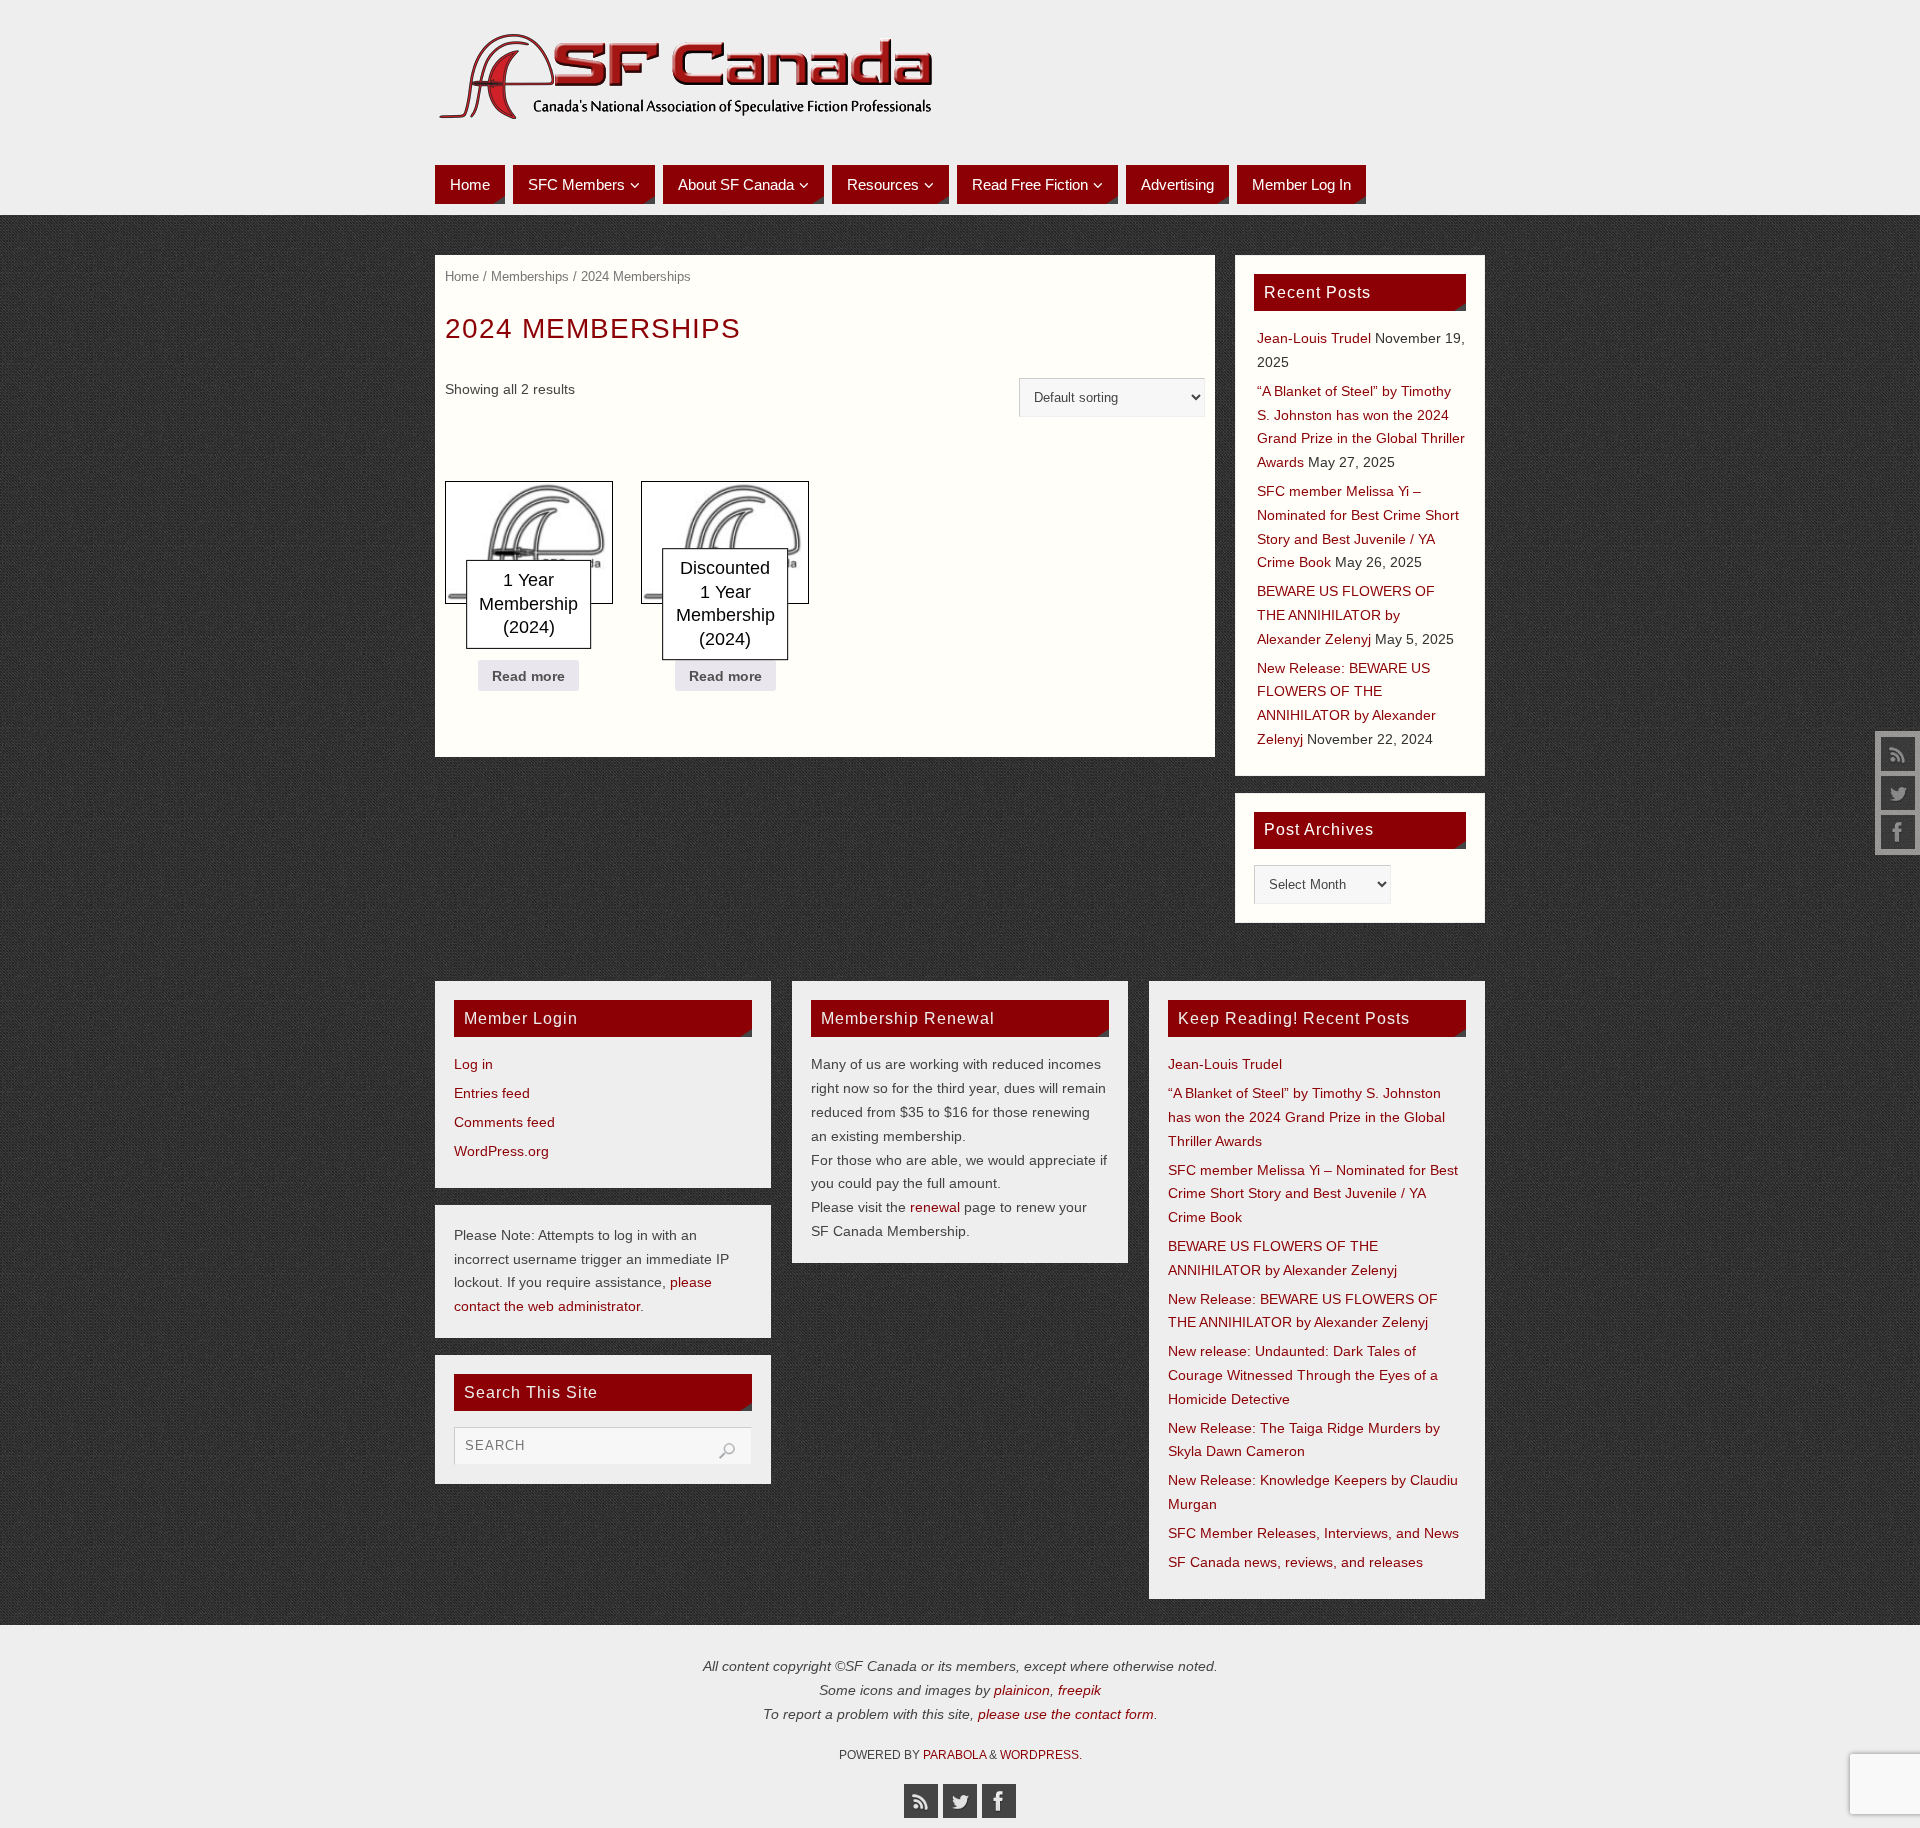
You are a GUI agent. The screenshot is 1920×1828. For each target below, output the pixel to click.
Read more (528, 676)
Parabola (954, 1755)
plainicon (1022, 1690)
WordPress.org (501, 1151)
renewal (935, 1207)
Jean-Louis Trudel (1314, 338)
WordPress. (1041, 1755)
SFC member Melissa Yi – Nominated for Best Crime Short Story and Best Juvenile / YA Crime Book (1313, 1194)
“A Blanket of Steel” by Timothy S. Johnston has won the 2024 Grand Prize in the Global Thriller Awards (1306, 1117)
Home (462, 276)
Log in (473, 1064)
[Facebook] (1898, 832)
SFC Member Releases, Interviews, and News (1313, 1533)
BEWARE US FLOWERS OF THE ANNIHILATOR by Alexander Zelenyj (1346, 615)
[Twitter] (1898, 793)
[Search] (727, 1451)
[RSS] (1898, 754)
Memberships (530, 276)
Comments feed (504, 1122)
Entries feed (492, 1093)
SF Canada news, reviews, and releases (1295, 1562)
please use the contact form (1066, 1714)
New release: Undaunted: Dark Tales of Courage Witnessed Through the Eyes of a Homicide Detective (1303, 1375)
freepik (1079, 1690)
